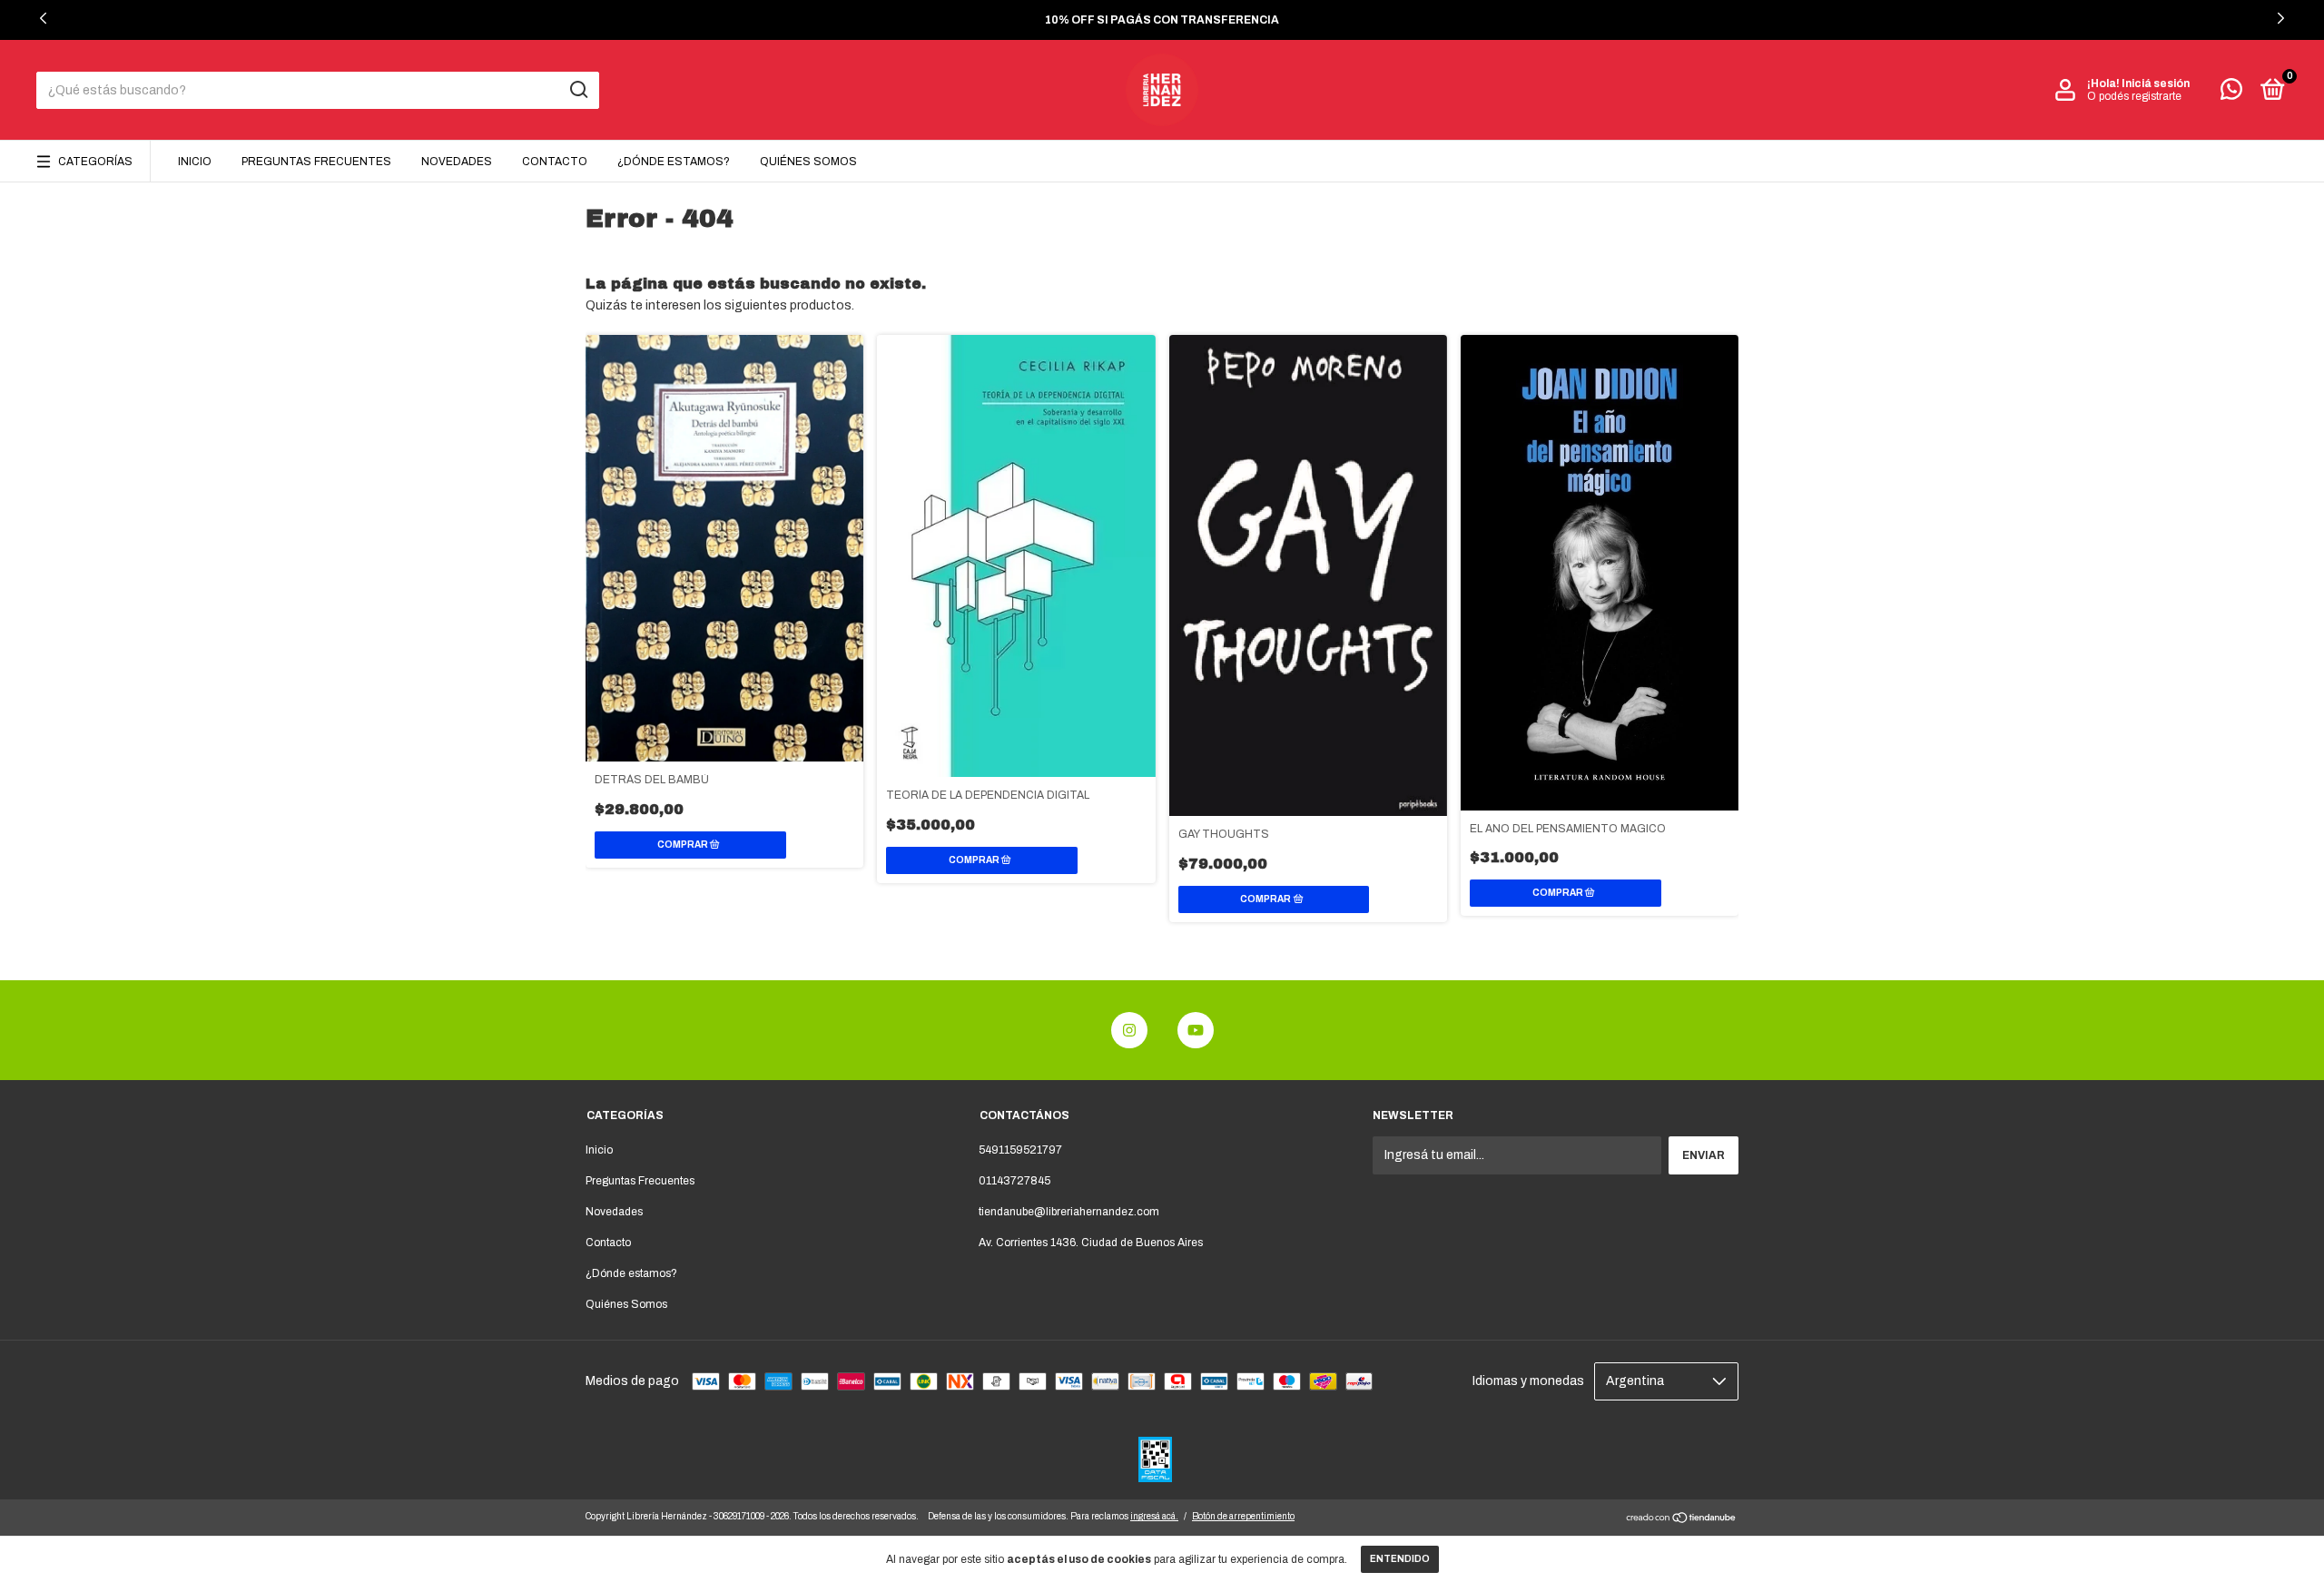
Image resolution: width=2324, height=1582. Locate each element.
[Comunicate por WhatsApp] (2231, 93)
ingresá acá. (1154, 1516)
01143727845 (1014, 1181)
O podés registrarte (2134, 96)
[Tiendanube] (1682, 1520)
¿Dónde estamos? (674, 162)
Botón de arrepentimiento (1243, 1516)
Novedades (457, 162)
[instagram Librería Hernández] (1129, 1030)
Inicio (195, 162)
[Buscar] (578, 90)
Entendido (1400, 1559)
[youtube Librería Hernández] (1196, 1030)
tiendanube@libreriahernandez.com (1069, 1212)
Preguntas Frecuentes (316, 162)
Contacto (555, 162)
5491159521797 (1020, 1150)
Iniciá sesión (2156, 84)
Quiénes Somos (808, 162)
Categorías (95, 162)
